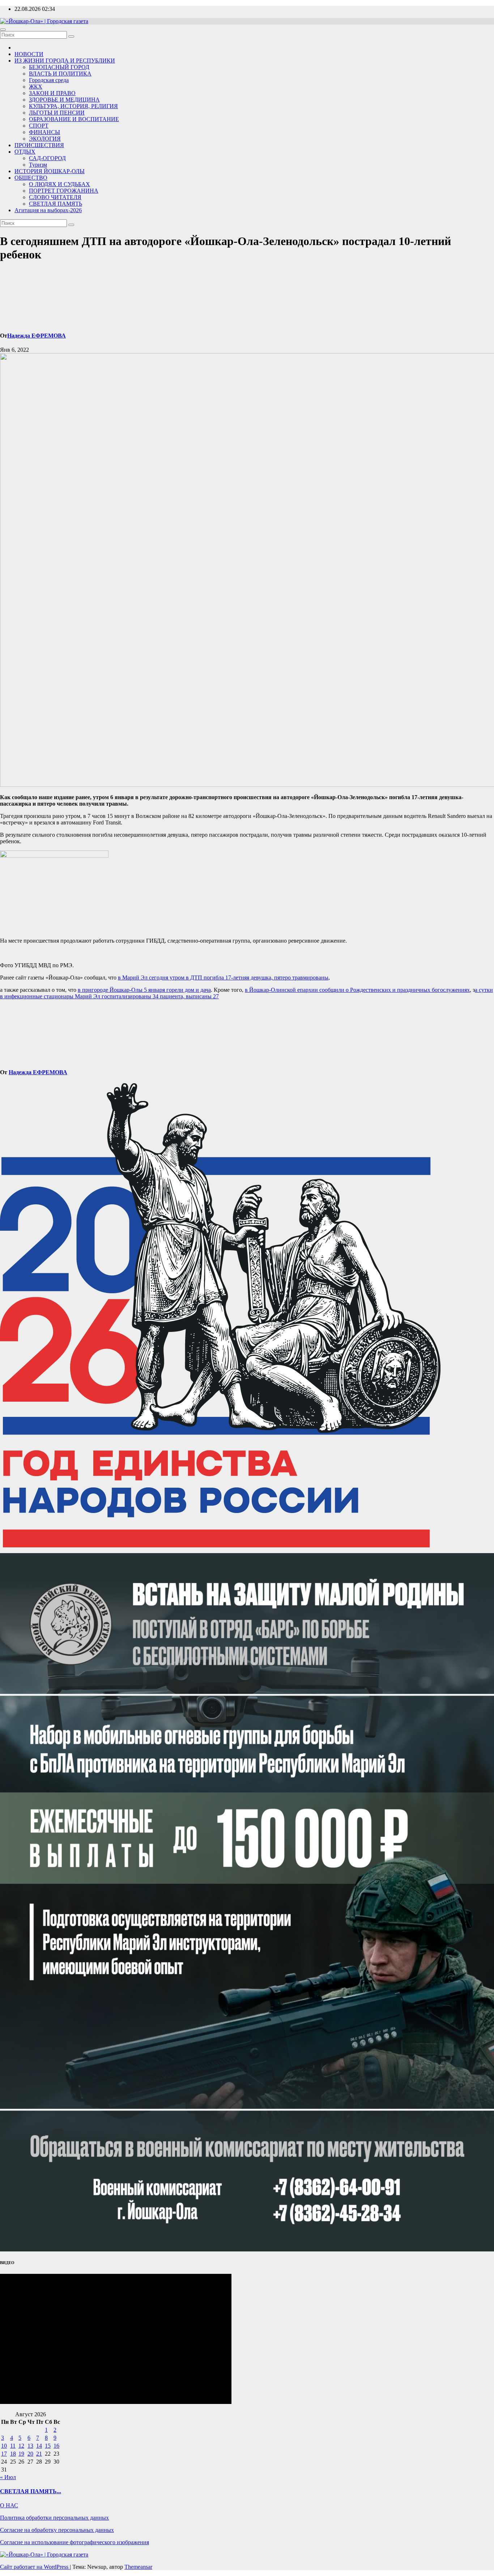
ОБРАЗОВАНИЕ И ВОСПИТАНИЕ (74, 119)
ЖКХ (36, 87)
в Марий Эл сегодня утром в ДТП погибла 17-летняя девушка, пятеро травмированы (223, 978)
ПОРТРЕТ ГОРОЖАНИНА (64, 191)
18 (13, 2454)
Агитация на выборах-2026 (48, 210)
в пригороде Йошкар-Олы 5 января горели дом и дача (144, 990)
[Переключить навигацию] (3, 30)
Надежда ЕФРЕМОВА (37, 336)
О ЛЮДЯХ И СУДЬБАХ (59, 184)
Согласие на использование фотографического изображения (74, 2542)
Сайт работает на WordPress (35, 2567)
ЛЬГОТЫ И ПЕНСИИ (57, 113)
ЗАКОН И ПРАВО (52, 93)
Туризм (38, 165)
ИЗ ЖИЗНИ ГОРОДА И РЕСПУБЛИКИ (65, 61)
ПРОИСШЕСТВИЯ (39, 145)
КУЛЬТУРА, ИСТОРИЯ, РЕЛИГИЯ (73, 106)
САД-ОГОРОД (47, 158)
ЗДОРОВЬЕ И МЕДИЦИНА (64, 100)
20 (30, 2454)
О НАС (9, 2505)
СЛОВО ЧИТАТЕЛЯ (55, 197)
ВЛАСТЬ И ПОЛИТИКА (60, 74)
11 (13, 2446)
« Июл (8, 2477)
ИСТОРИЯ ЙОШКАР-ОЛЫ (50, 171)
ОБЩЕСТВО (31, 178)
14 (39, 2446)
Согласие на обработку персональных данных (57, 2530)
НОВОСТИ (29, 54)
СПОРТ (39, 126)
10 (4, 2446)
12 (21, 2446)
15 (48, 2446)
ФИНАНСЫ (44, 132)
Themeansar (138, 2567)
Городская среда (49, 80)
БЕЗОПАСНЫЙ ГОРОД (59, 67)
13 (30, 2446)
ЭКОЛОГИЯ (45, 139)
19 (21, 2454)
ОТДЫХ (25, 152)
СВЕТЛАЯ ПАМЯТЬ (56, 204)
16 (56, 2446)
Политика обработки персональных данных (54, 2518)
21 (39, 2454)
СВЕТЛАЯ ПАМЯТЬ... (31, 2491)
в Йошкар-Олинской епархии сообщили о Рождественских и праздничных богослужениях (357, 990)
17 (4, 2454)
